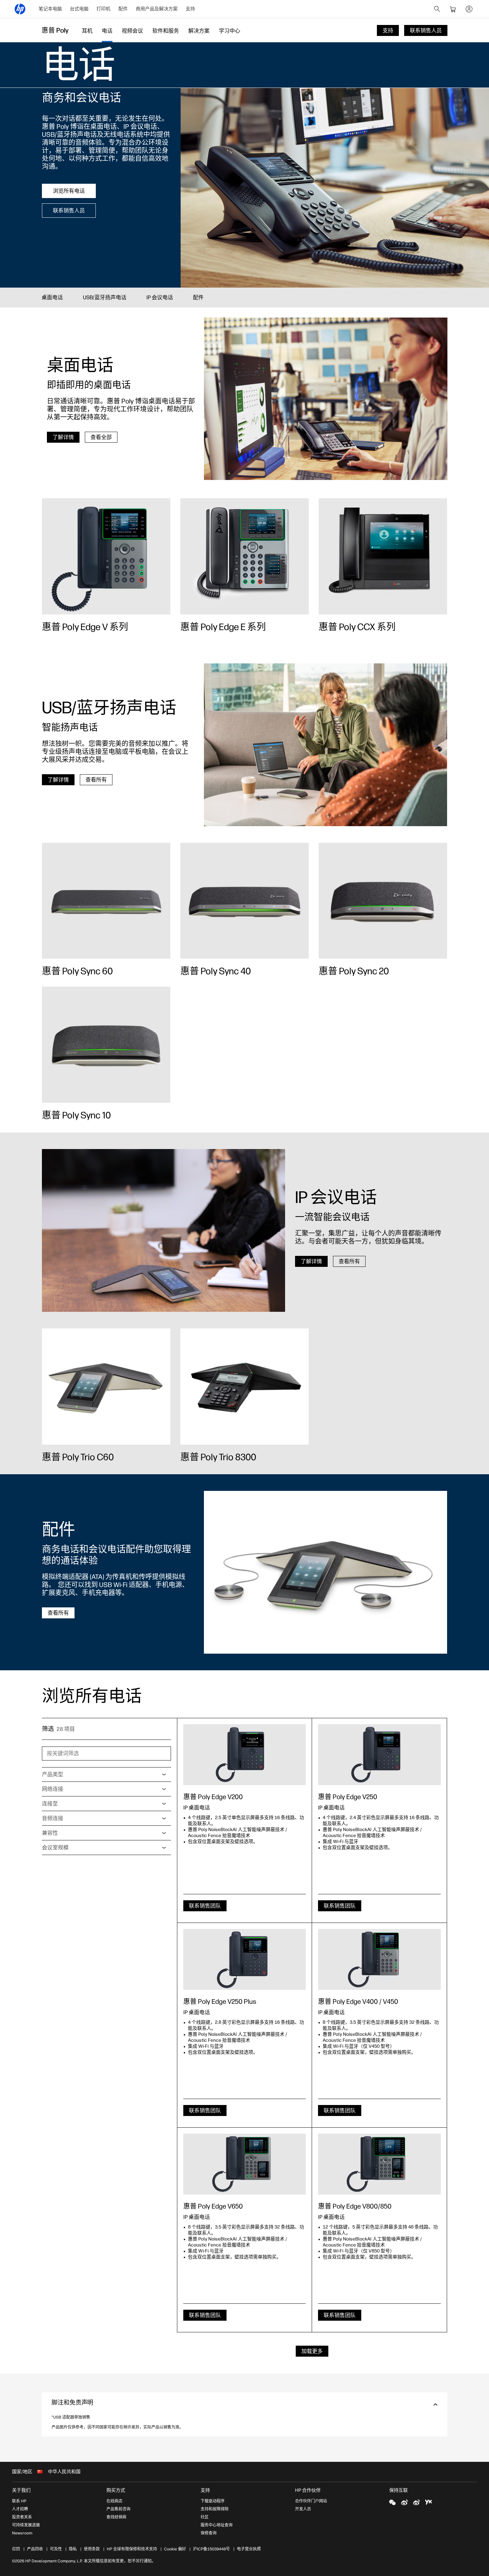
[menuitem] (50, 9)
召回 (16, 2549)
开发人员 (303, 2509)
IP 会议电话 (160, 297)
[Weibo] (405, 2502)
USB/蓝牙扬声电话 (105, 297)
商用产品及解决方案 (157, 9)
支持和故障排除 (215, 2509)
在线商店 (114, 2501)
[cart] (453, 9)
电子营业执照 (249, 2549)
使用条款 (92, 2549)
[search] (437, 9)
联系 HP (19, 2501)
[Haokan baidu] (428, 2502)
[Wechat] (393, 2502)
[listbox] (106, 1774)
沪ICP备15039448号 (211, 2549)
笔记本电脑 (50, 9)
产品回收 (35, 2549)
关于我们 (21, 2490)
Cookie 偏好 (175, 2549)
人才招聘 (20, 2509)
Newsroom (22, 2533)
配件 (123, 9)
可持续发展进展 (26, 2525)
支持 (190, 9)
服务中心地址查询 (217, 2525)
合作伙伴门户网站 (311, 2501)
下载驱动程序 (213, 2501)
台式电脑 (79, 9)
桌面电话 (52, 297)
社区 (205, 2517)
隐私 (73, 2549)
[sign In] (469, 9)
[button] (244, 2404)
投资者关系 (22, 2517)
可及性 (56, 2549)
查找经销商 (116, 2517)
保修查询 (209, 2533)
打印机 (103, 9)
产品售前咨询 (118, 2509)
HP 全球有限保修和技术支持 (132, 2549)
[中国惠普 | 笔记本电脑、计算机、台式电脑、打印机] (20, 9)
